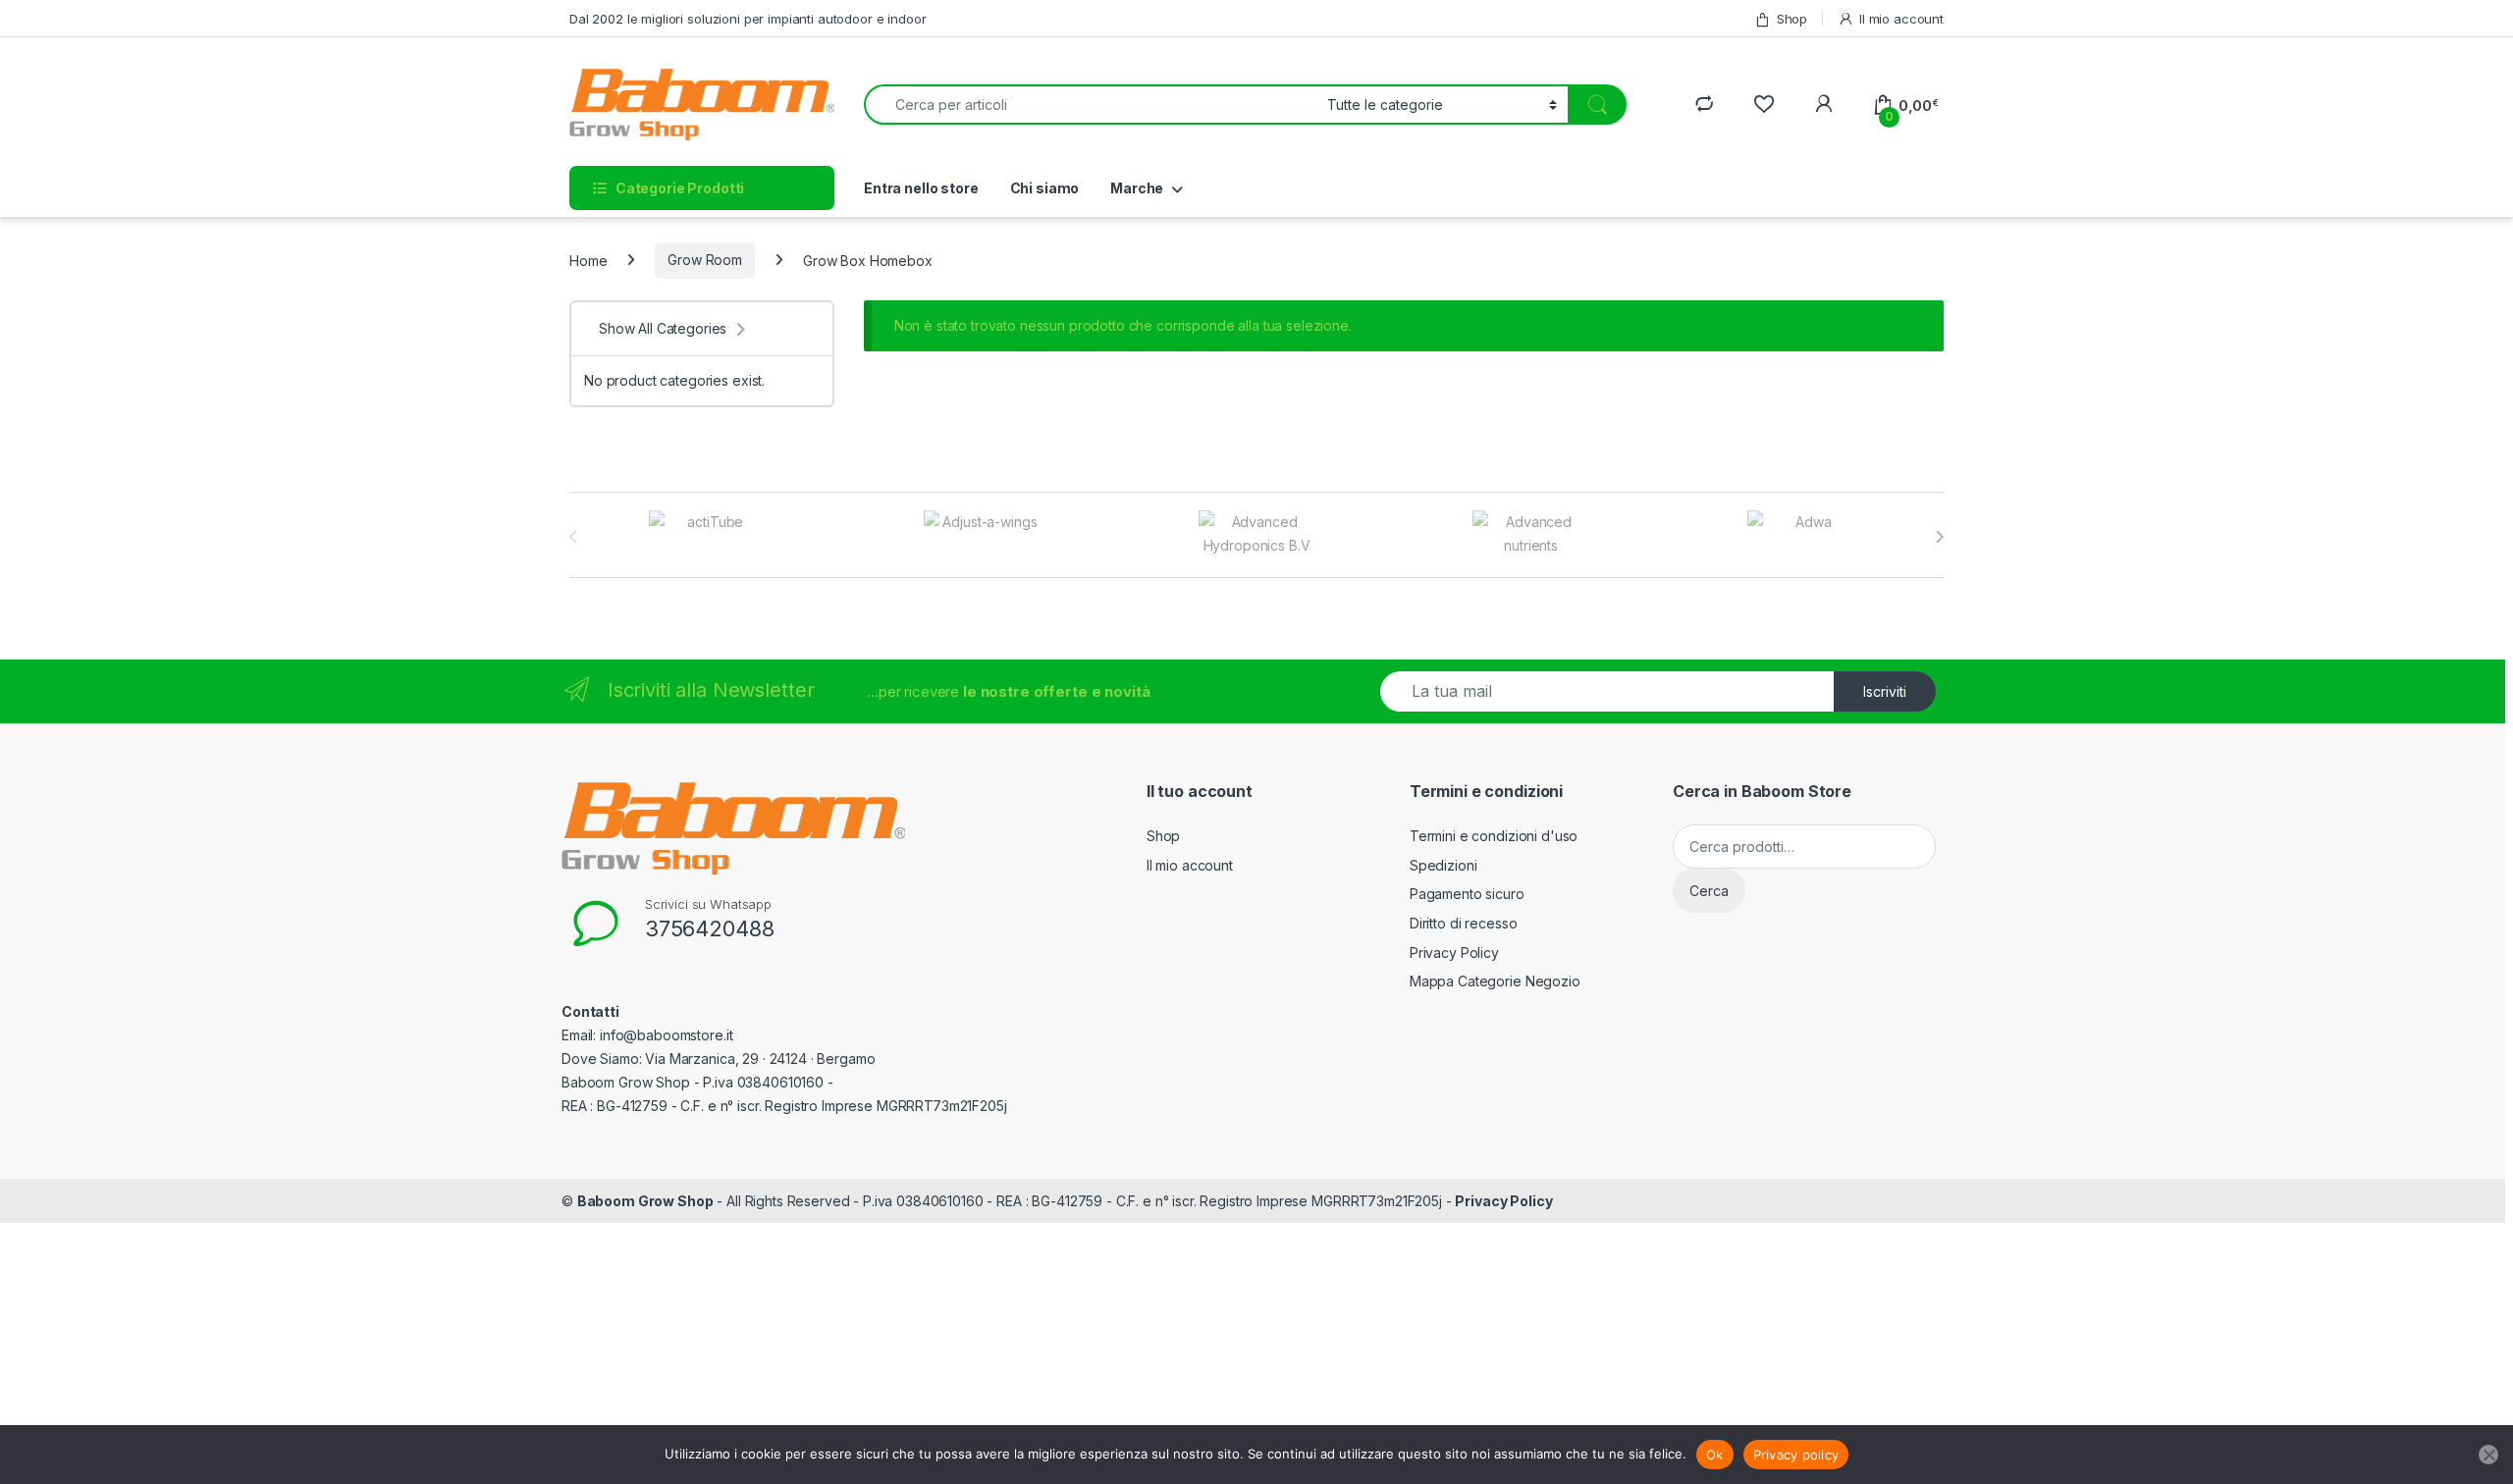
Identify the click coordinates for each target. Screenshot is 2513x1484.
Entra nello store (921, 188)
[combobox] (1090, 105)
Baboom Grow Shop (645, 1201)
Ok (1715, 1455)
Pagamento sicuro (1467, 894)
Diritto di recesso (1463, 923)
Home (588, 260)
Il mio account (1901, 19)
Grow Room (705, 260)
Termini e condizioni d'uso (1494, 836)
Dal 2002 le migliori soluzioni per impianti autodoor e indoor (748, 19)
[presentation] (1939, 537)
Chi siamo (1045, 188)
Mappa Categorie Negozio (1495, 981)
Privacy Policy (1454, 953)
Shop (1792, 19)
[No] (2488, 1455)
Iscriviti (1885, 691)
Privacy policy (1796, 1455)
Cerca (1709, 891)
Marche (1137, 188)
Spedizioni (1444, 865)
